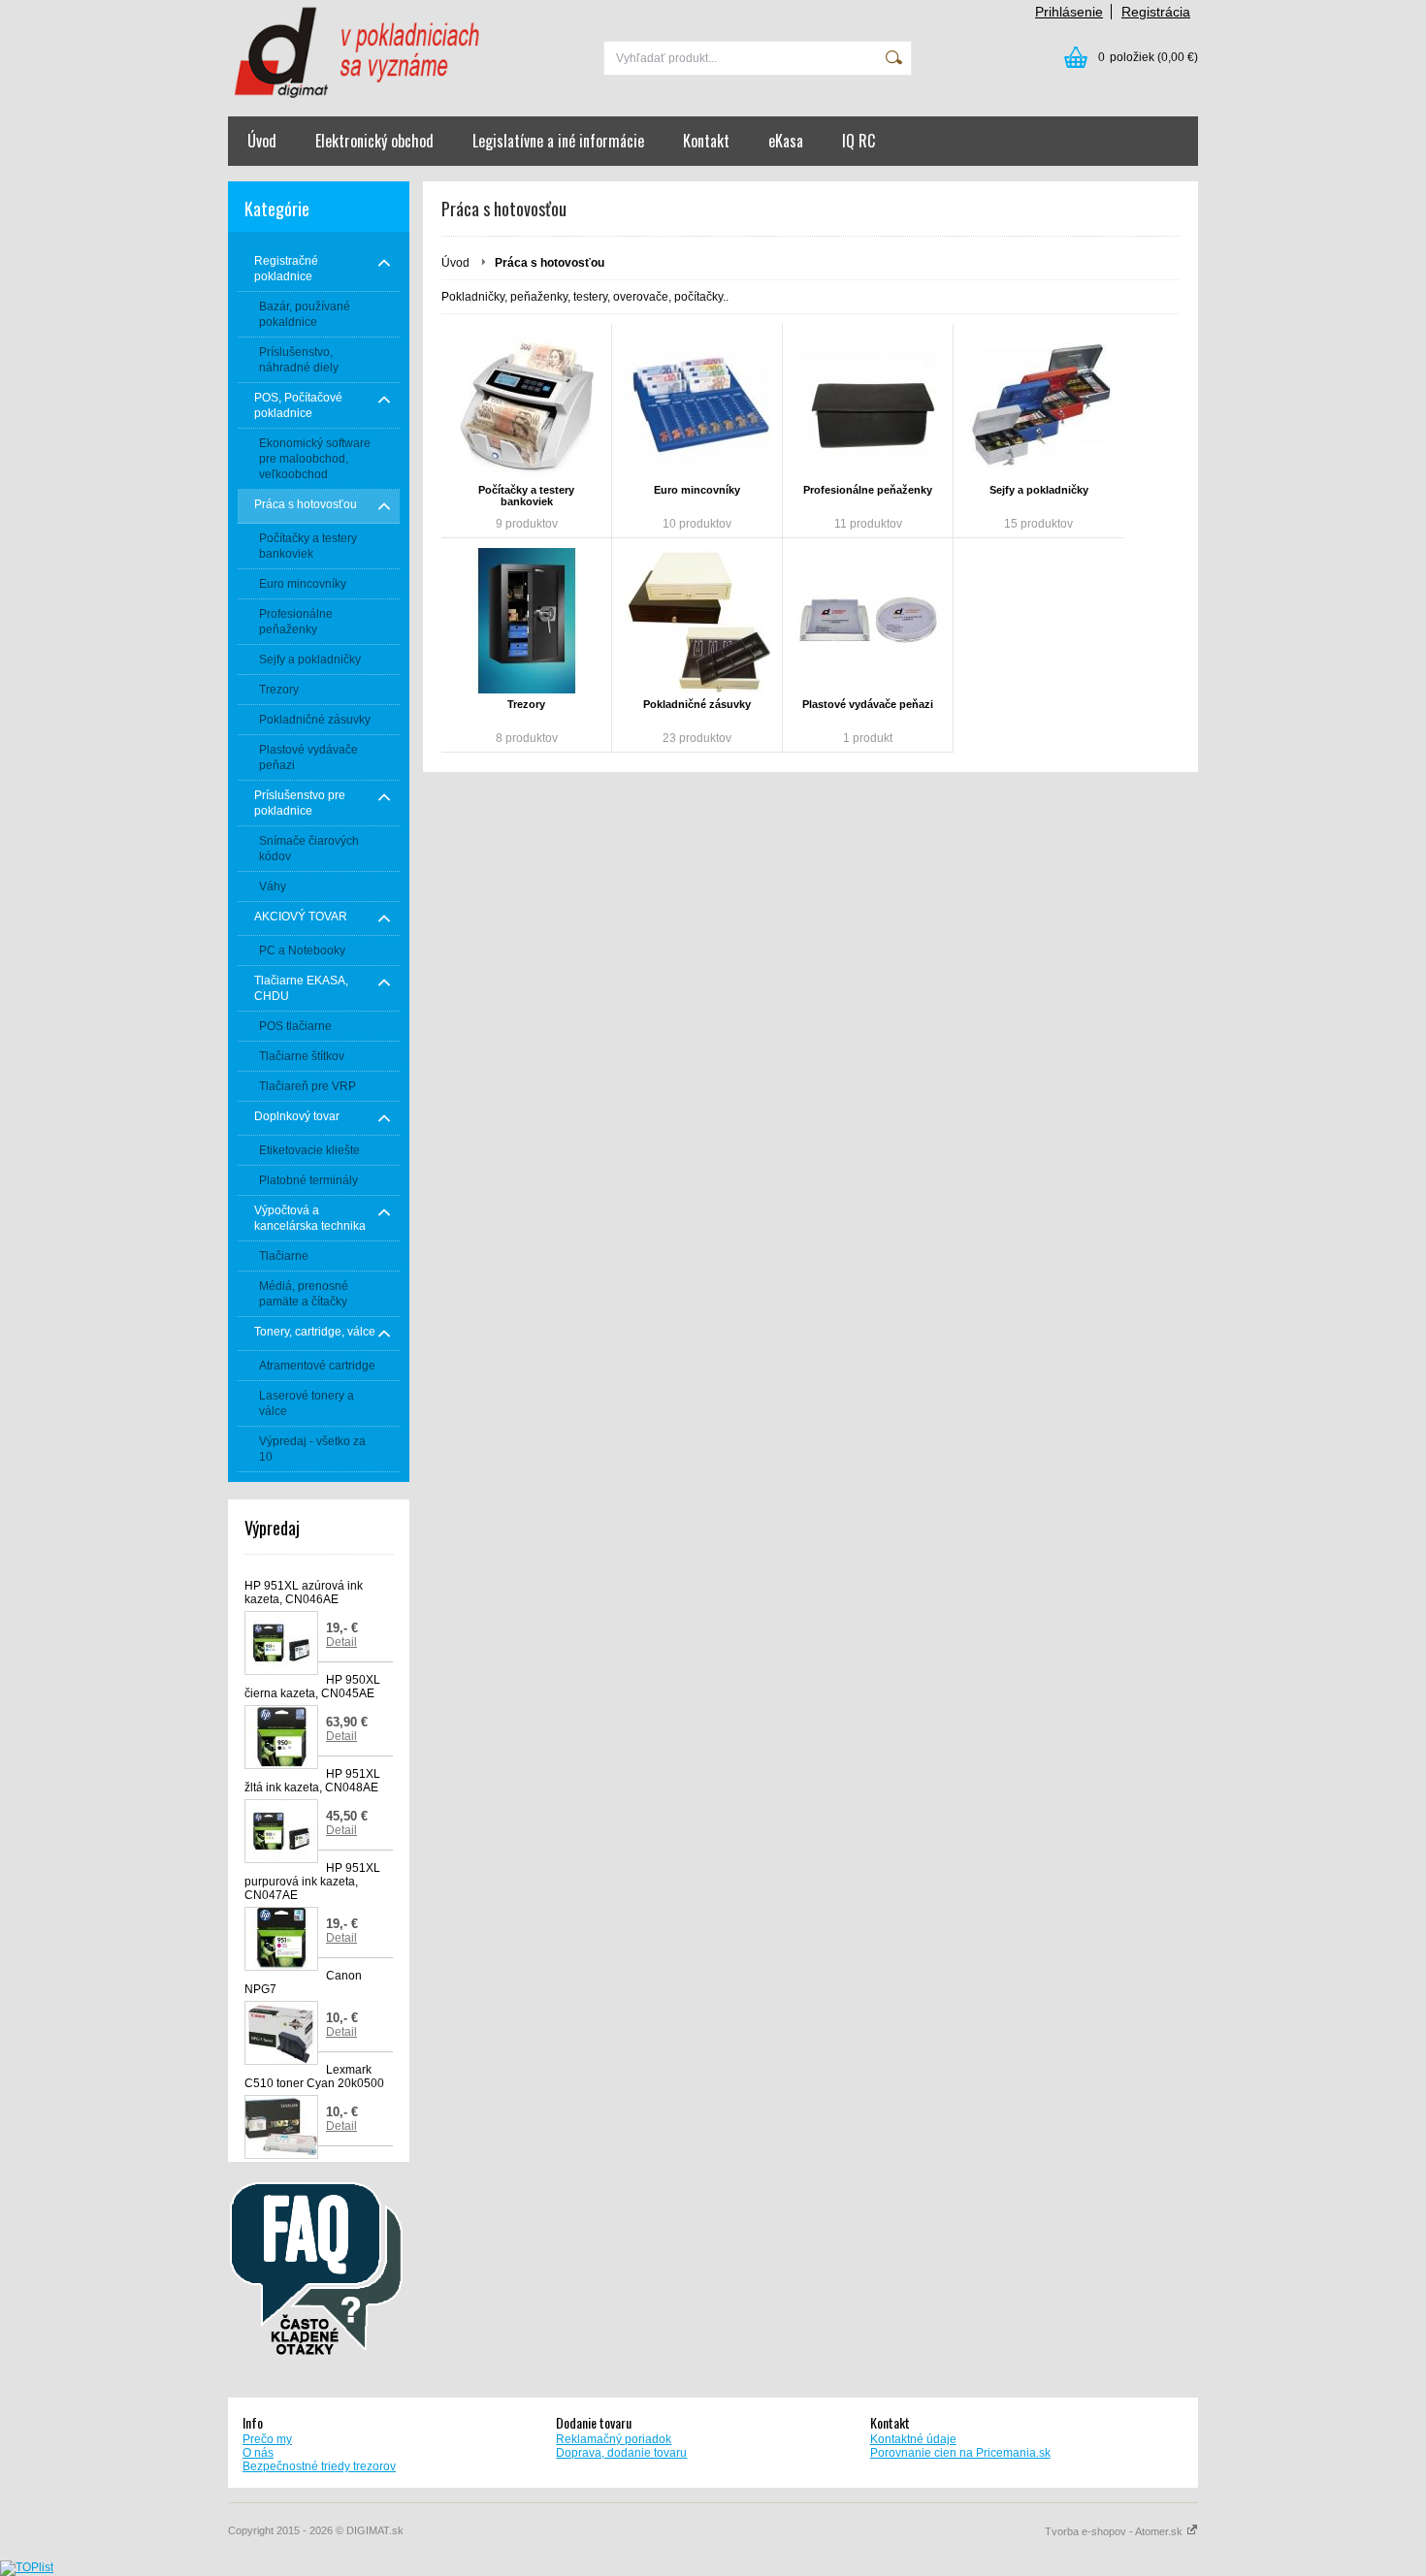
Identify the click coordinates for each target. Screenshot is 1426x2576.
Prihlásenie (1069, 12)
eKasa (786, 141)
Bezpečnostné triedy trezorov (319, 2466)
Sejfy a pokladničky (1039, 490)
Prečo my (267, 2439)
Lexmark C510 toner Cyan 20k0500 (314, 2077)
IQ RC (859, 141)
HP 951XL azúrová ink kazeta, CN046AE (304, 1593)
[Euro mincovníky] (697, 406)
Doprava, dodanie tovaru (621, 2453)
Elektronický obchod (374, 141)
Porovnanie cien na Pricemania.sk (960, 2453)
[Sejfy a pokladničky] (1038, 406)
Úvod (262, 141)
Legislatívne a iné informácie (558, 141)
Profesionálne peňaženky (868, 490)
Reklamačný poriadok (614, 2439)
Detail (341, 1642)
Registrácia (1156, 12)
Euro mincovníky (697, 490)
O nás (258, 2453)
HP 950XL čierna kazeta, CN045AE (312, 1687)
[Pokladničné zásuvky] (697, 621)
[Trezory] (526, 621)
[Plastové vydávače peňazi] (868, 621)
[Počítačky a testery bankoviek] (526, 406)
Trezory (526, 704)
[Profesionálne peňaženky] (868, 406)
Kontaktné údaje (913, 2439)
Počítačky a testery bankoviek (526, 496)
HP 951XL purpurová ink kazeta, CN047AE (312, 1882)
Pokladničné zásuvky (697, 704)
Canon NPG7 (303, 1982)
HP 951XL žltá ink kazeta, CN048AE (312, 1781)
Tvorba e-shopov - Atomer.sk (1115, 2531)
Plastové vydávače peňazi (868, 704)
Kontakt (706, 141)
